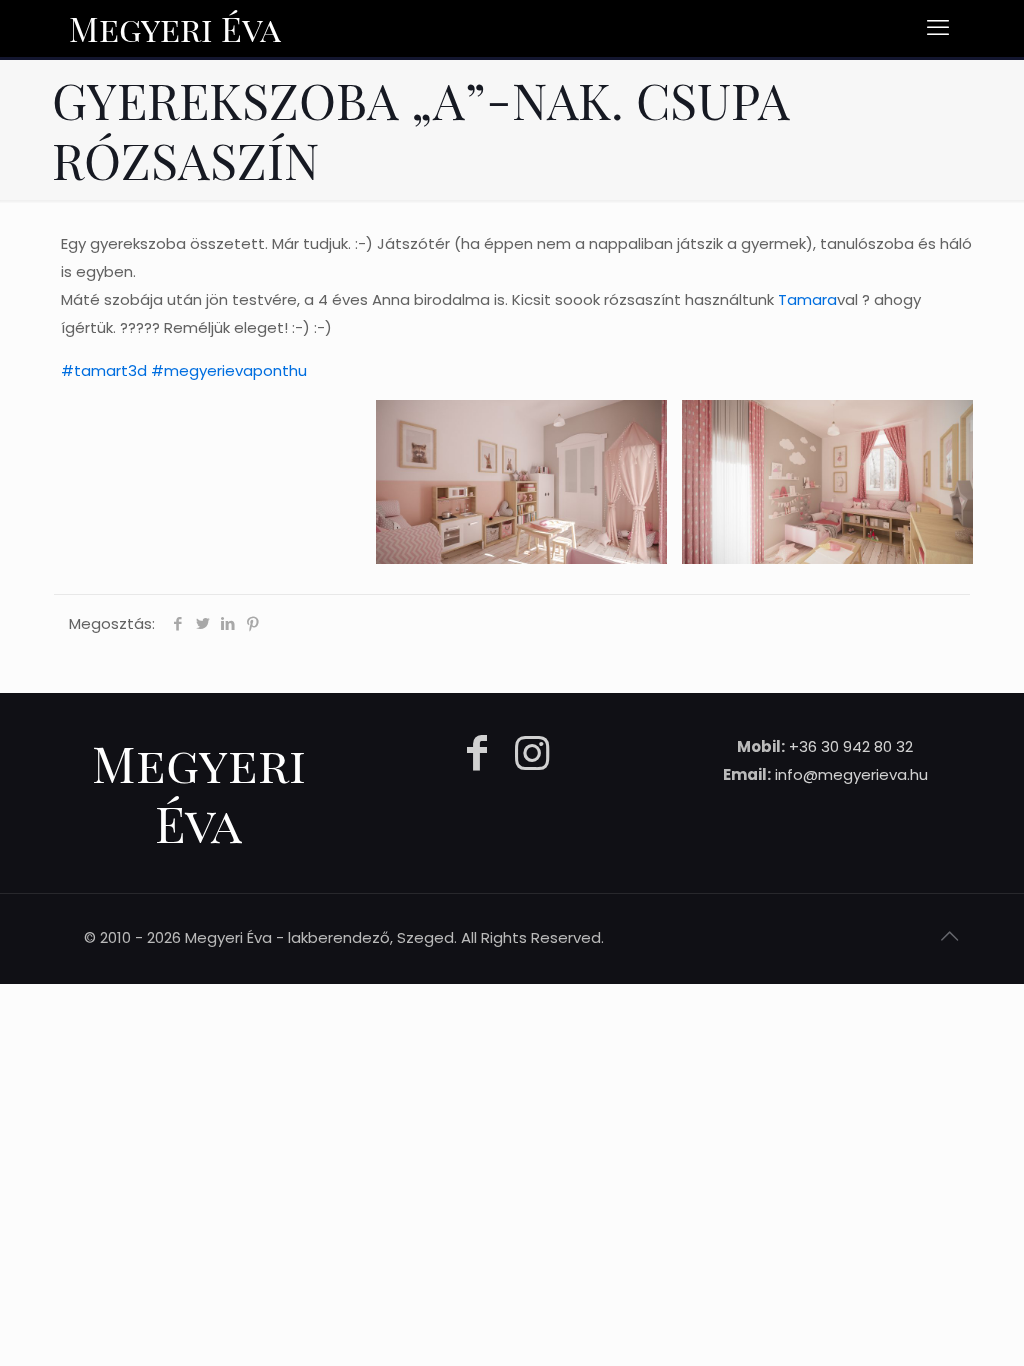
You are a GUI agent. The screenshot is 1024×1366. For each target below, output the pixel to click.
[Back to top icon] (949, 936)
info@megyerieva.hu (851, 774)
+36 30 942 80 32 (851, 746)
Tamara (807, 299)
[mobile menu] (938, 28)
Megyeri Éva (175, 28)
